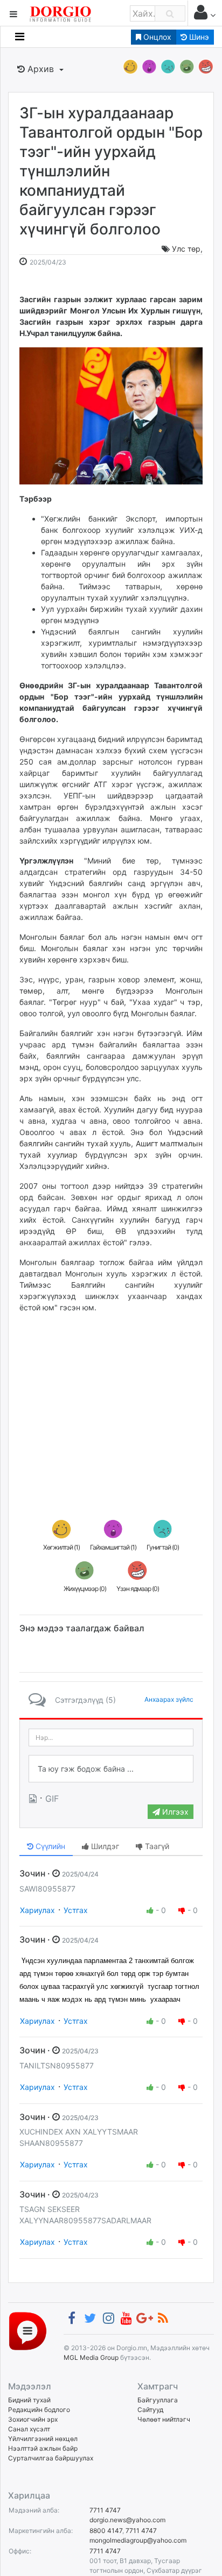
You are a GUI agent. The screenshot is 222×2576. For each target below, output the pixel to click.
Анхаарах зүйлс (169, 1699)
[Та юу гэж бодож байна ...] (111, 1769)
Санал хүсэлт (29, 2429)
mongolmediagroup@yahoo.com (138, 2540)
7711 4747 (105, 2510)
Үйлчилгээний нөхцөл (43, 2439)
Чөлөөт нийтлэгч (164, 2419)
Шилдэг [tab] (104, 1846)
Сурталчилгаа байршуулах (51, 2458)
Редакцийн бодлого (39, 2410)
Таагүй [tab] (156, 1846)
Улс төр (186, 249)
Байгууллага (158, 2400)
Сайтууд (150, 2410)
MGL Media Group (91, 2357)
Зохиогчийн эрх (33, 2419)
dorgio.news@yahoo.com (127, 2520)
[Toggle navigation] (20, 37)
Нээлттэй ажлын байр (43, 2448)
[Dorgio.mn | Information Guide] (28, 2330)
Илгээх (174, 1812)
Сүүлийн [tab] (49, 1846)
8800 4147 (106, 2531)
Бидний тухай (29, 2400)
